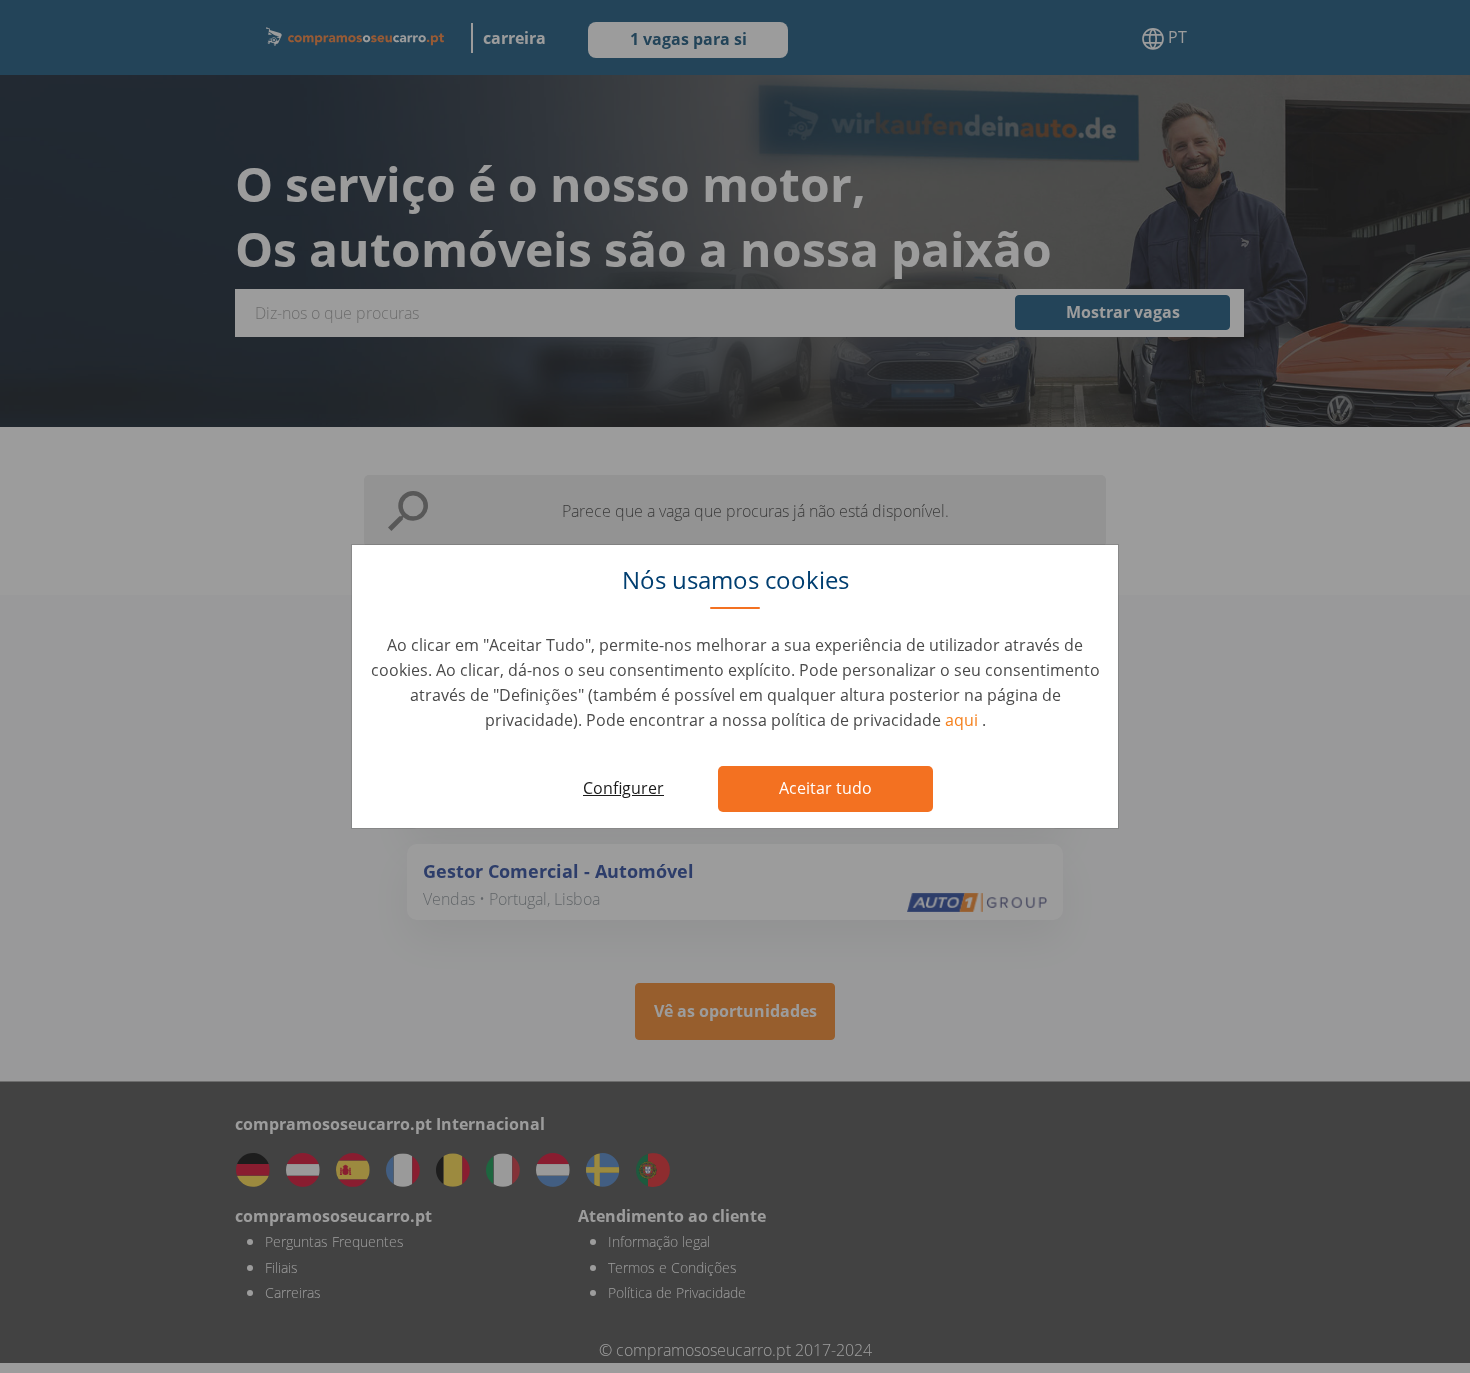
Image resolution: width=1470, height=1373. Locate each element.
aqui (963, 720)
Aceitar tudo (825, 788)
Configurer (623, 788)
